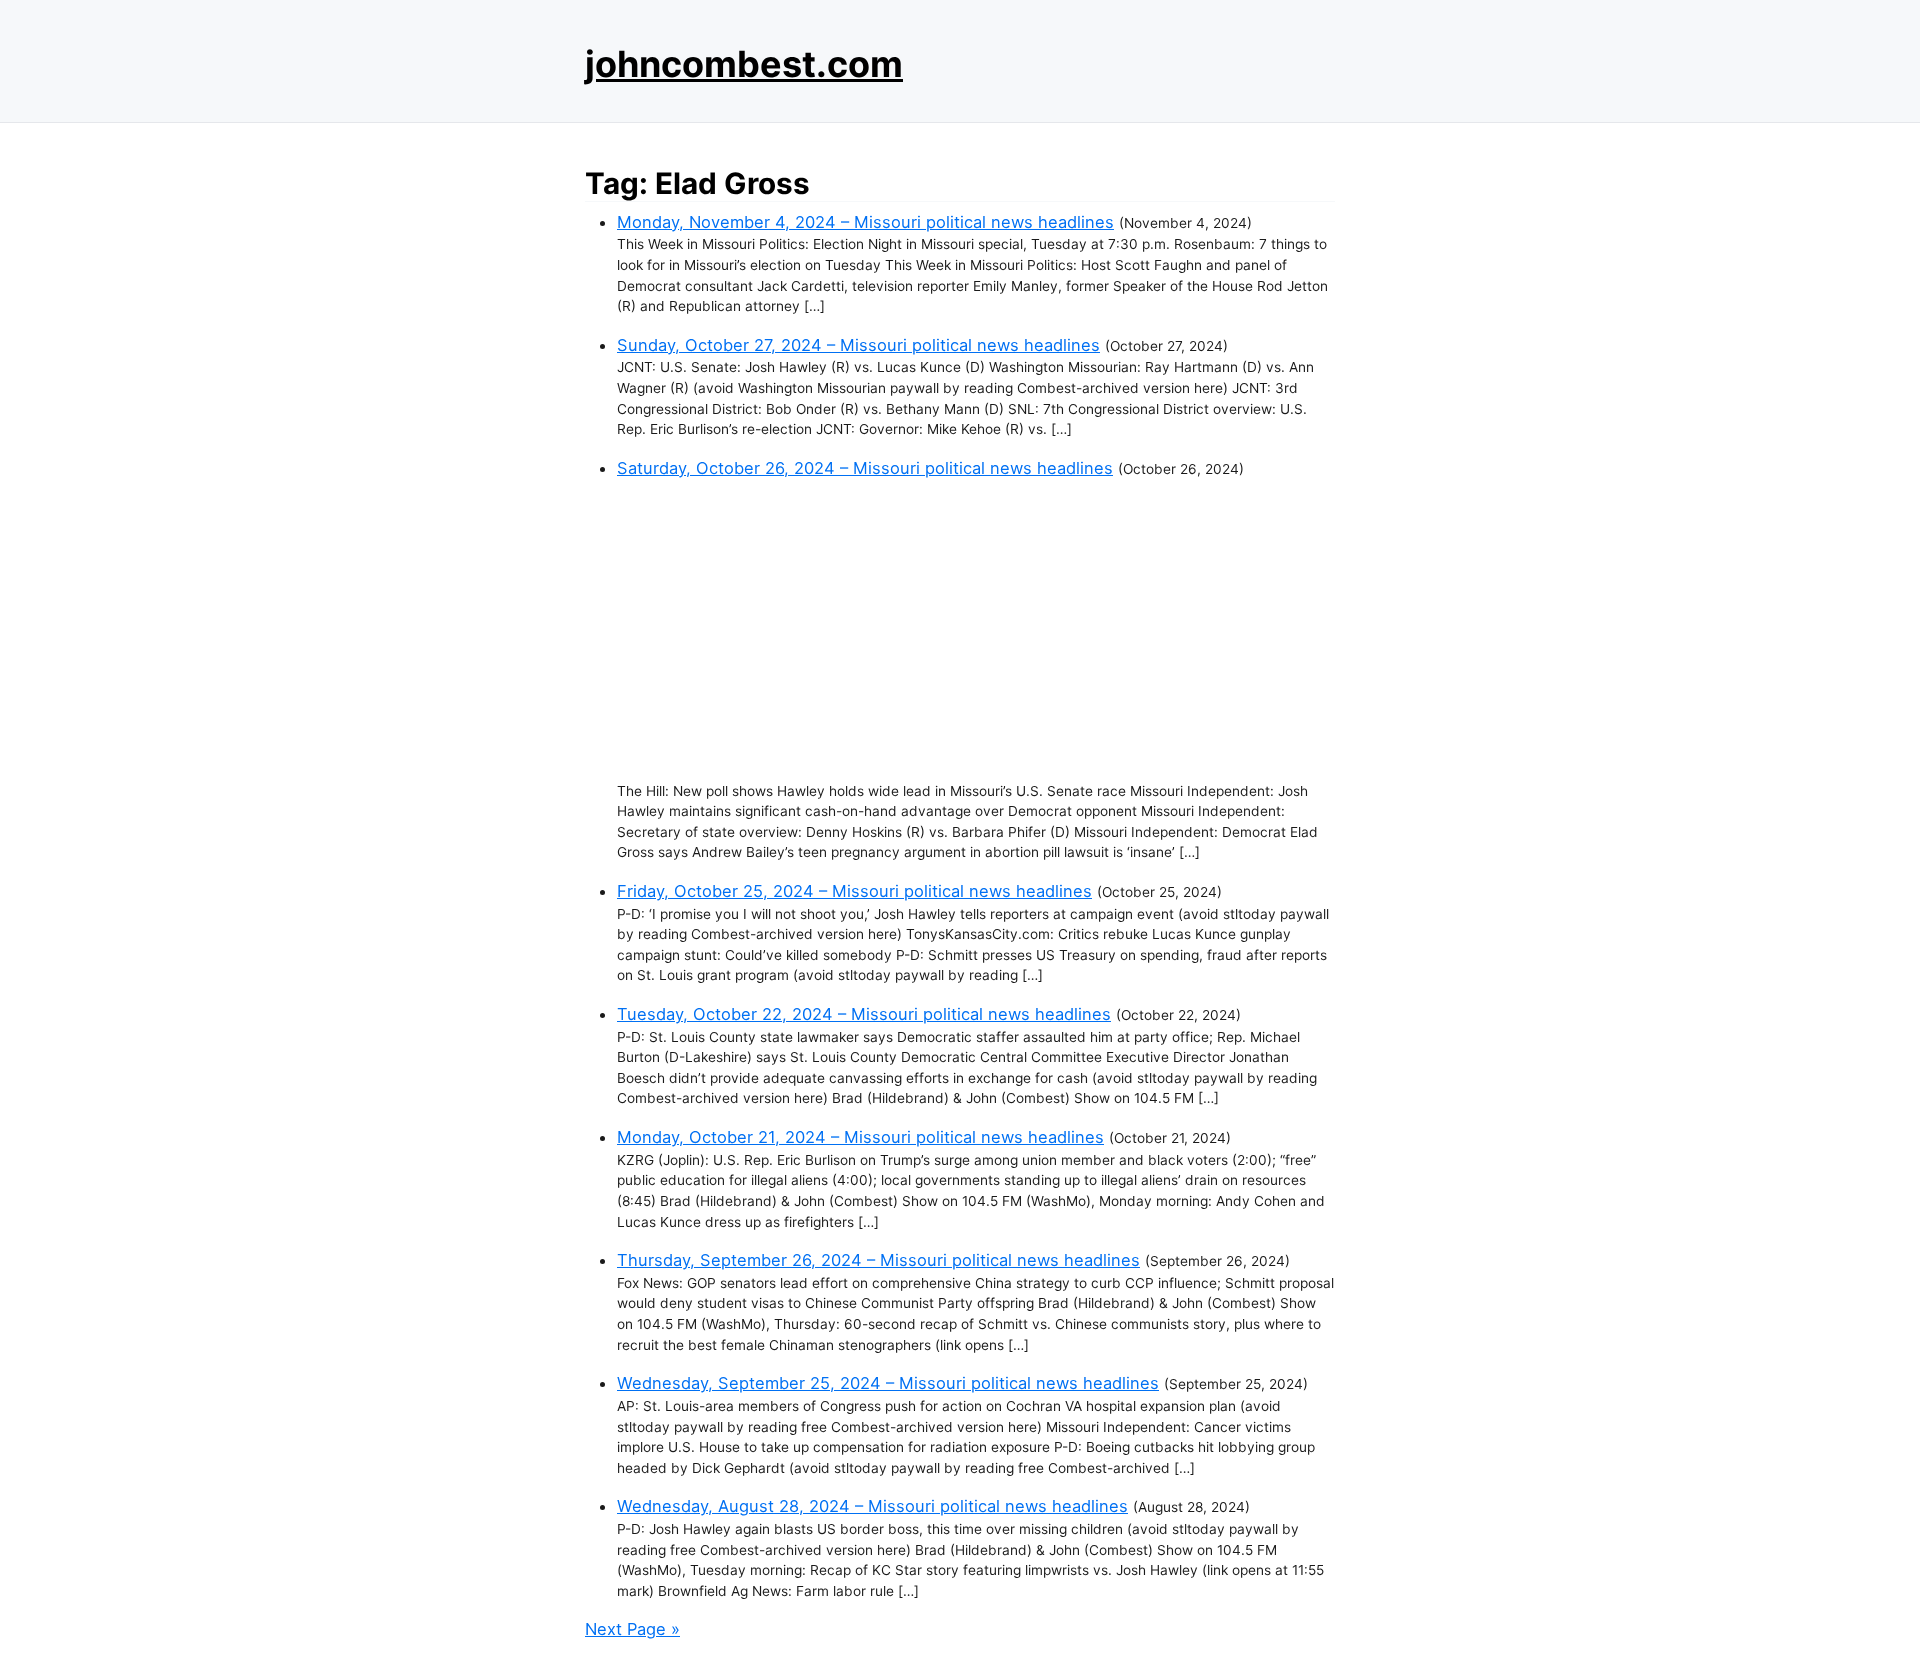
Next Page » (632, 1629)
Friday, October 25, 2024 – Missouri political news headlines (854, 891)
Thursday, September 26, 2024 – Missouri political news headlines (878, 1260)
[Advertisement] (976, 631)
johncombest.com (744, 64)
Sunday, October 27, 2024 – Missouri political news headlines (858, 345)
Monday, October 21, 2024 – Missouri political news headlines (860, 1137)
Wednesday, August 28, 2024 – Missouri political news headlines (872, 1506)
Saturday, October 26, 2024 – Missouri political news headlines (865, 468)
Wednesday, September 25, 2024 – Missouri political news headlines (888, 1383)
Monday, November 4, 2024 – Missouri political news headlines (865, 222)
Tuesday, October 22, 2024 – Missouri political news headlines (864, 1014)
